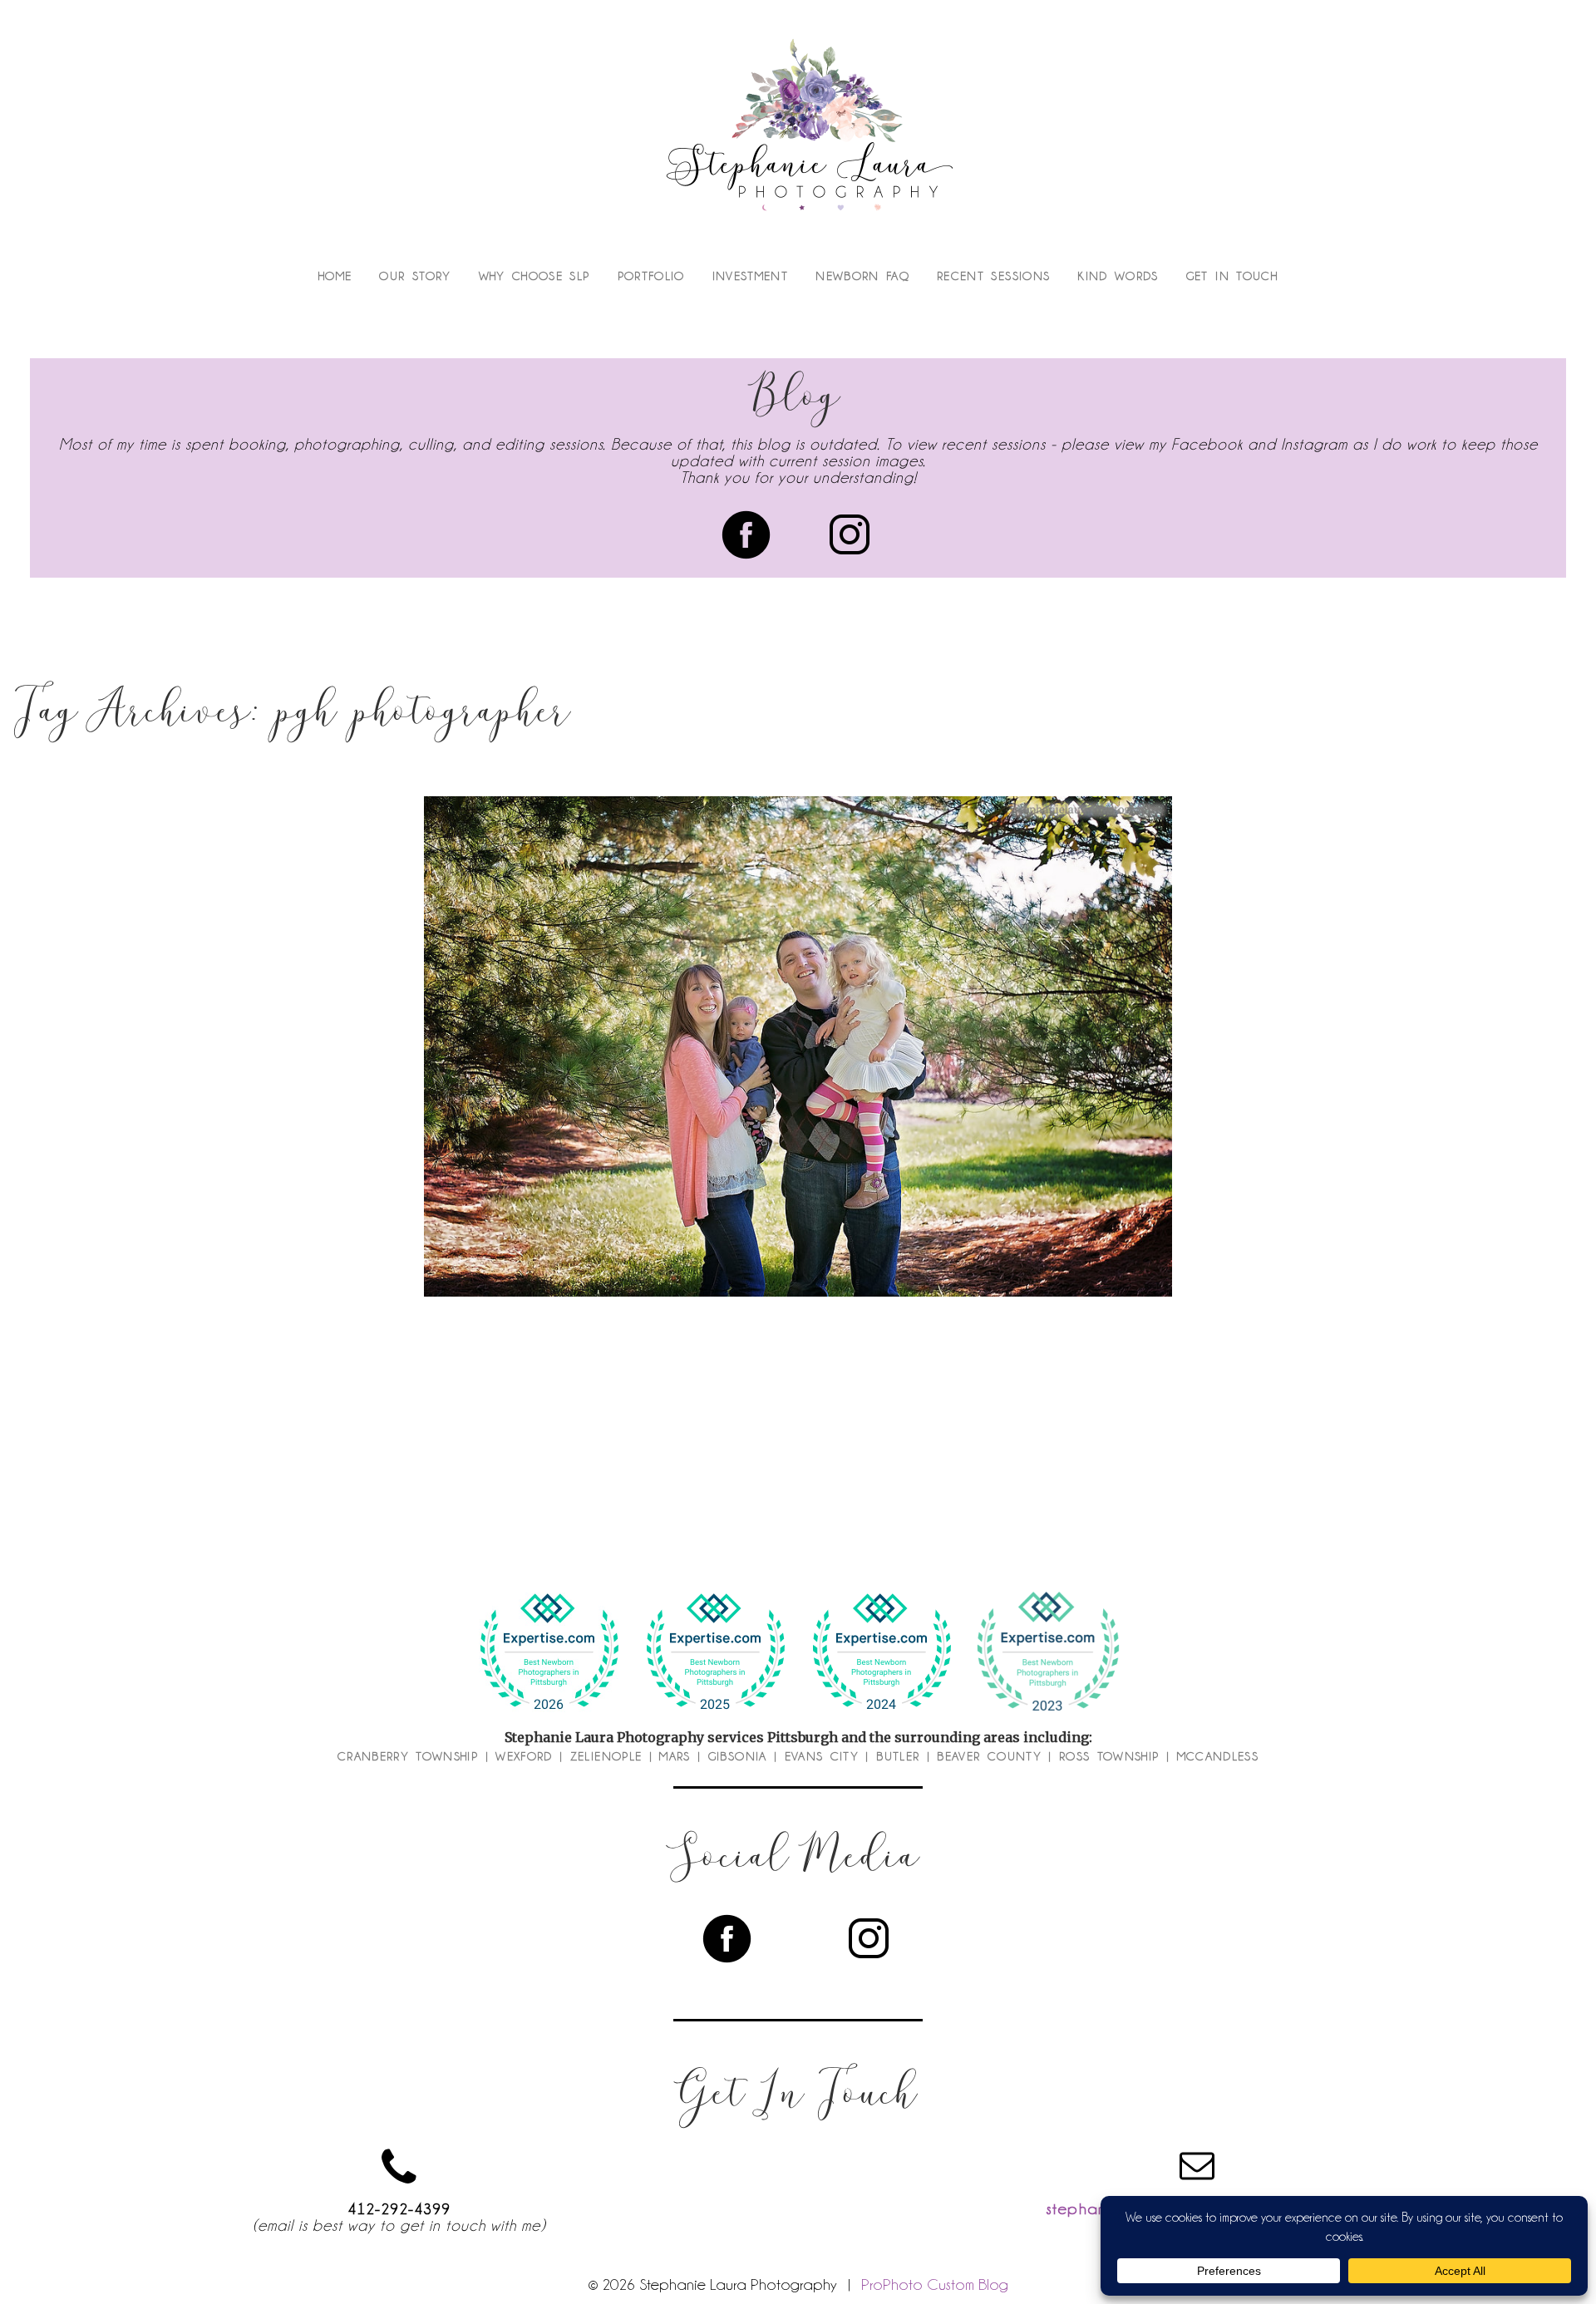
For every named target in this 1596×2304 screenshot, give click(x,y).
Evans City (822, 1756)
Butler (898, 1756)
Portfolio (651, 276)
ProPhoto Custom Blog (935, 2284)
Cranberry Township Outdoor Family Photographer (795, 1049)
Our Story (415, 276)
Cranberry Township (408, 1756)
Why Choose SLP (534, 276)
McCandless (1218, 1756)
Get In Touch (1232, 276)
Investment (751, 276)
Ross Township (1109, 1756)
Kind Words (1118, 276)
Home (335, 276)
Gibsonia (738, 1756)
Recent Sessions (993, 276)
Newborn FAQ (862, 276)
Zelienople (606, 1756)
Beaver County (989, 1756)
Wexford (524, 1756)
